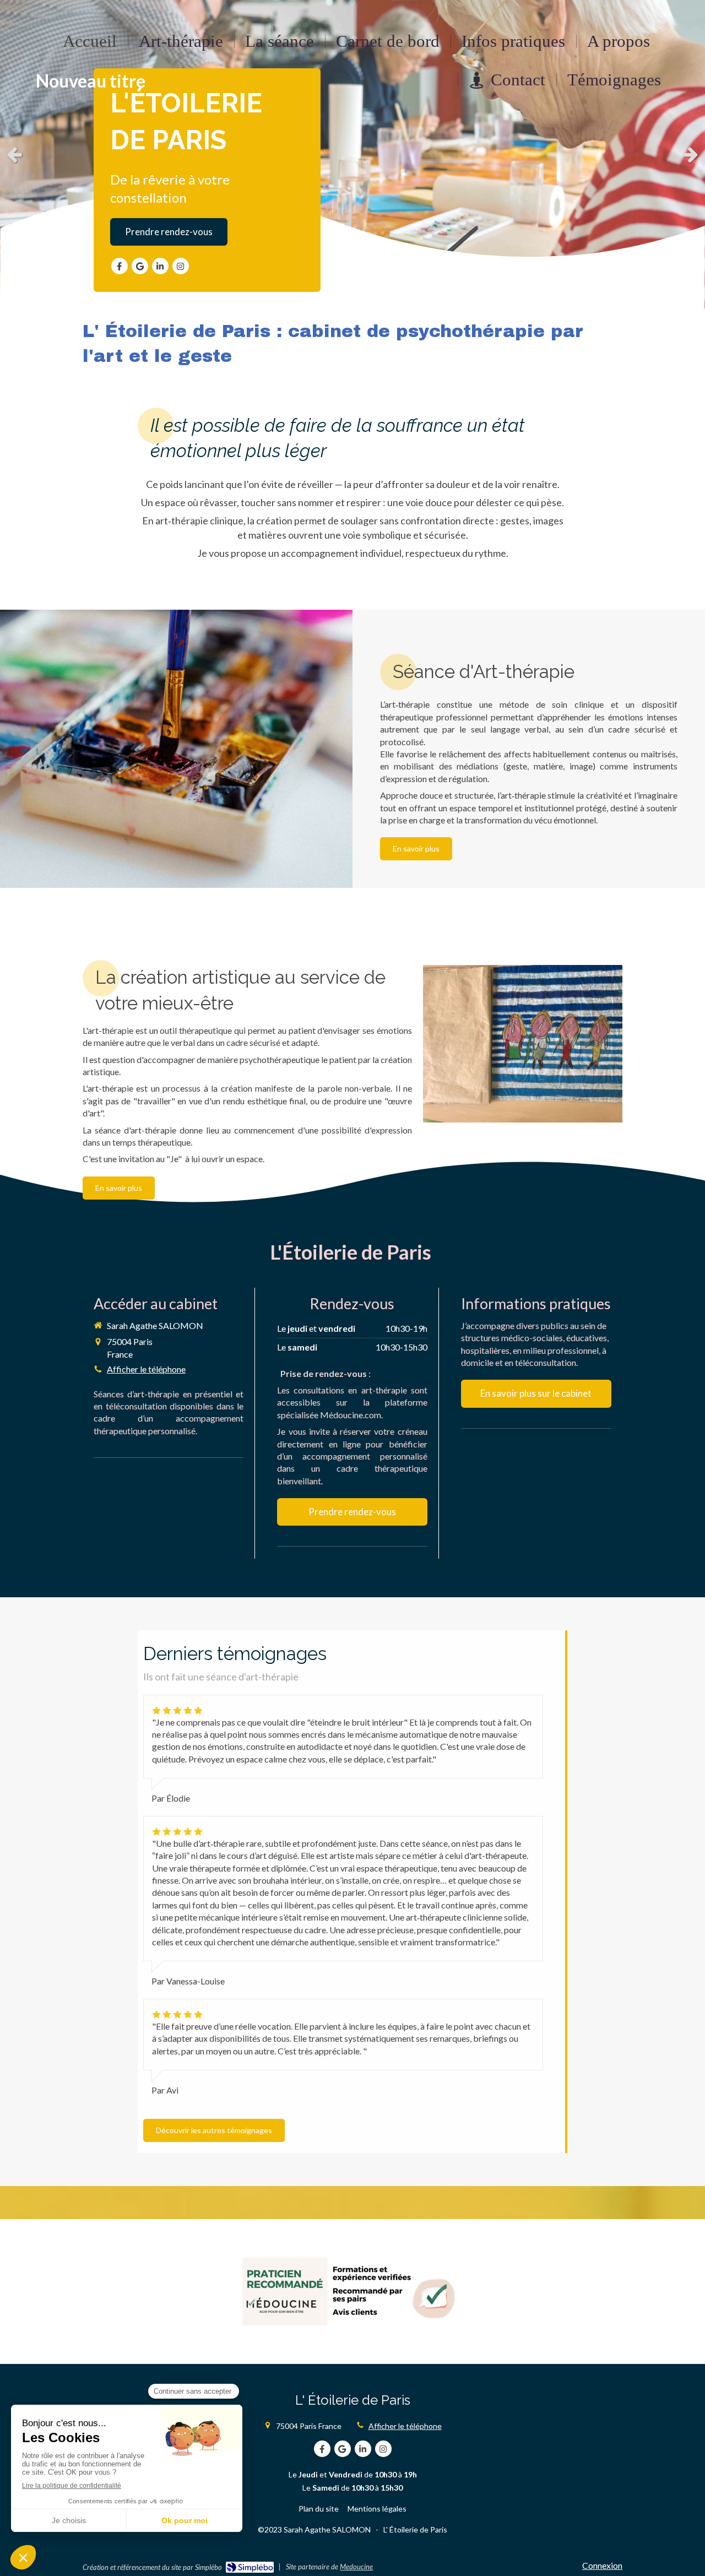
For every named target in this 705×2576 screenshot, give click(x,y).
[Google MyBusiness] (140, 266)
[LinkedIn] (160, 266)
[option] (352, 154)
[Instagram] (181, 266)
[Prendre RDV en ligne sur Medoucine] (352, 2292)
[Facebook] (120, 266)
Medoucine (356, 2567)
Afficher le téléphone (146, 1369)
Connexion (602, 2565)
